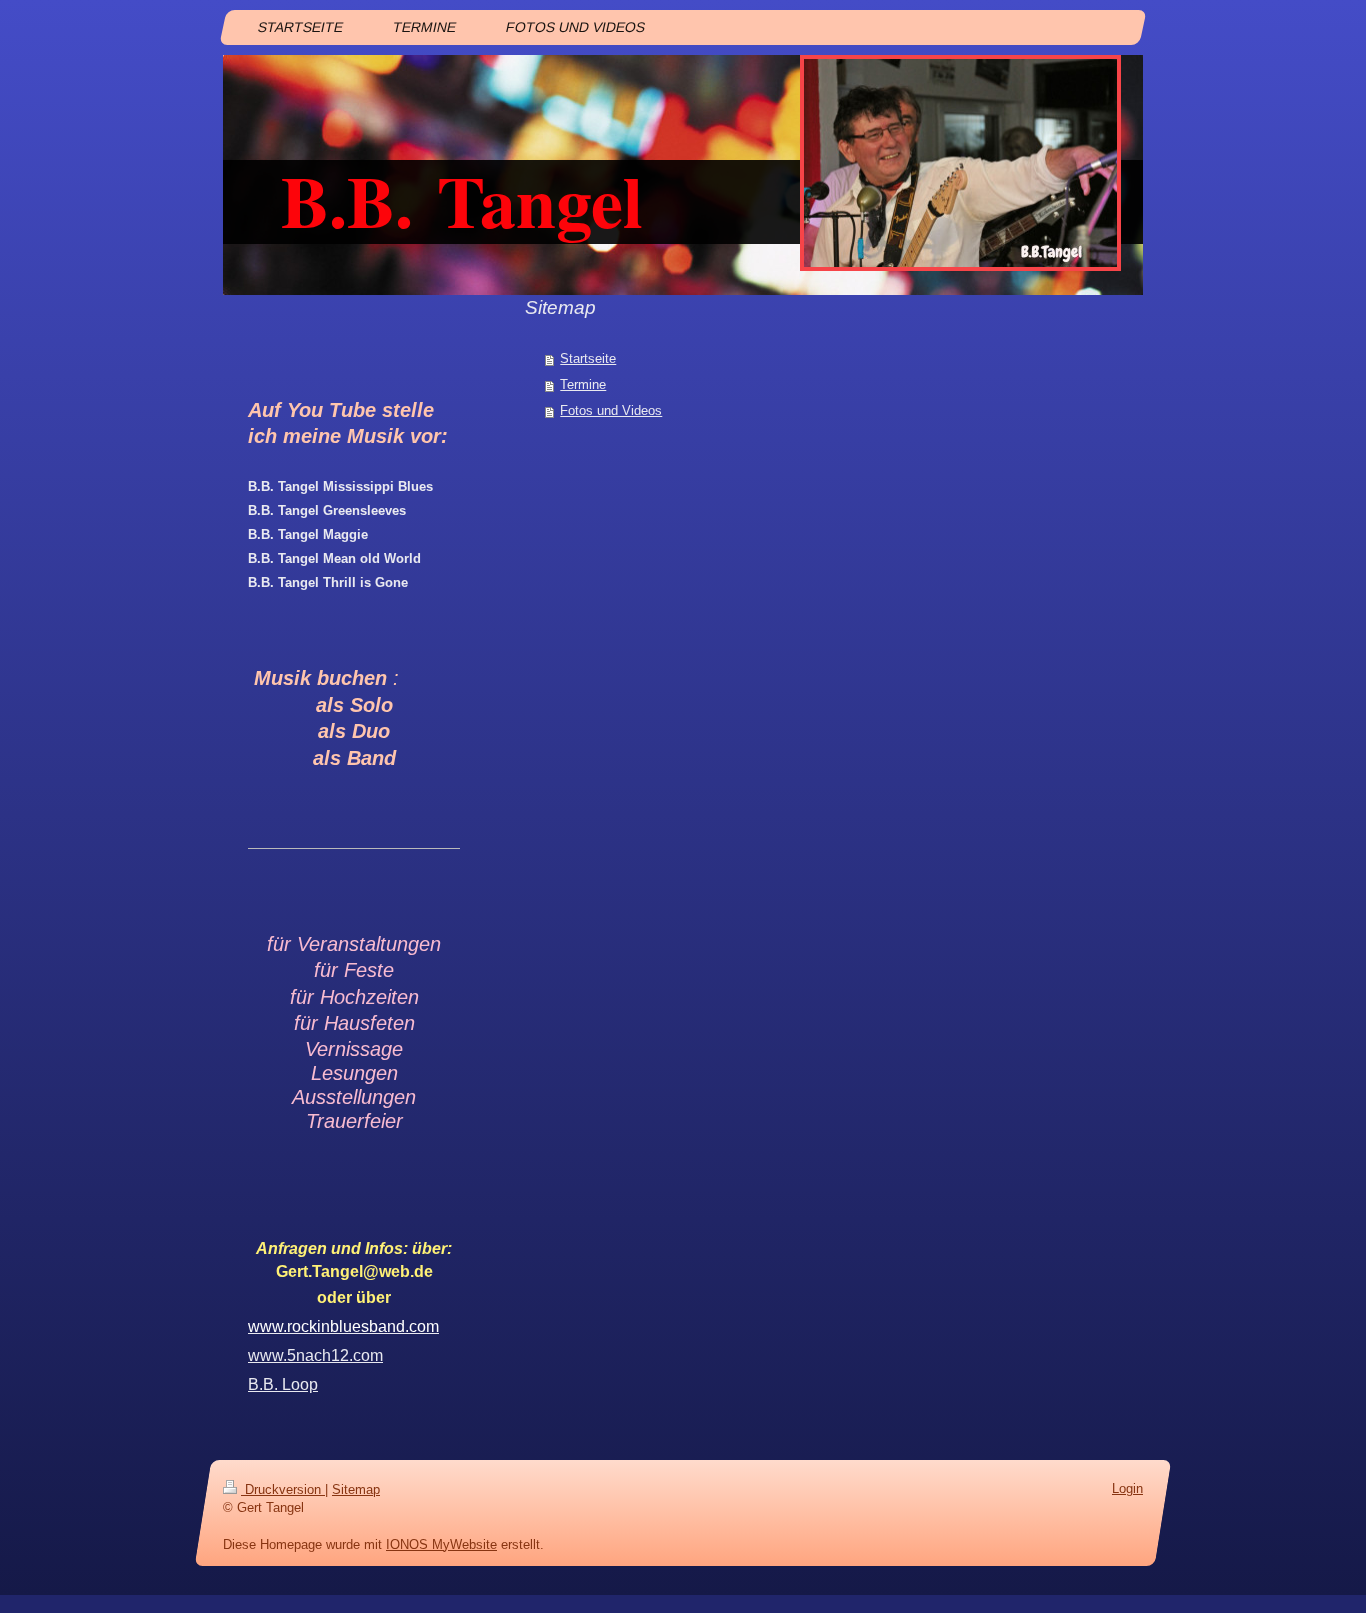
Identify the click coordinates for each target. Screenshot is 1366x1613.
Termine (583, 384)
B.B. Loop (283, 1384)
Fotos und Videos (611, 410)
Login (1127, 1488)
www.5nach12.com (315, 1355)
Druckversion (283, 1489)
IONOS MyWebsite (441, 1543)
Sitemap (356, 1489)
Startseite (588, 358)
